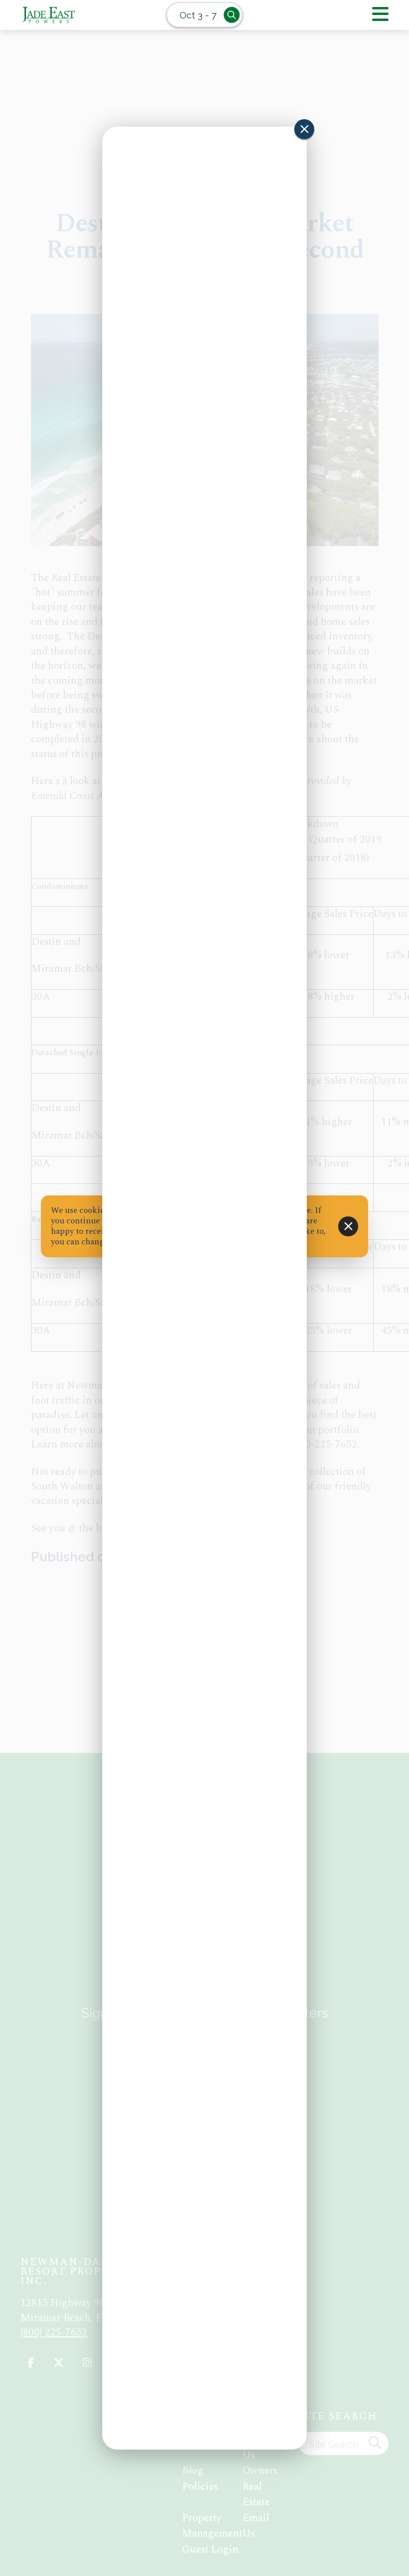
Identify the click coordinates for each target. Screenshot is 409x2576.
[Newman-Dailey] (75, 15)
